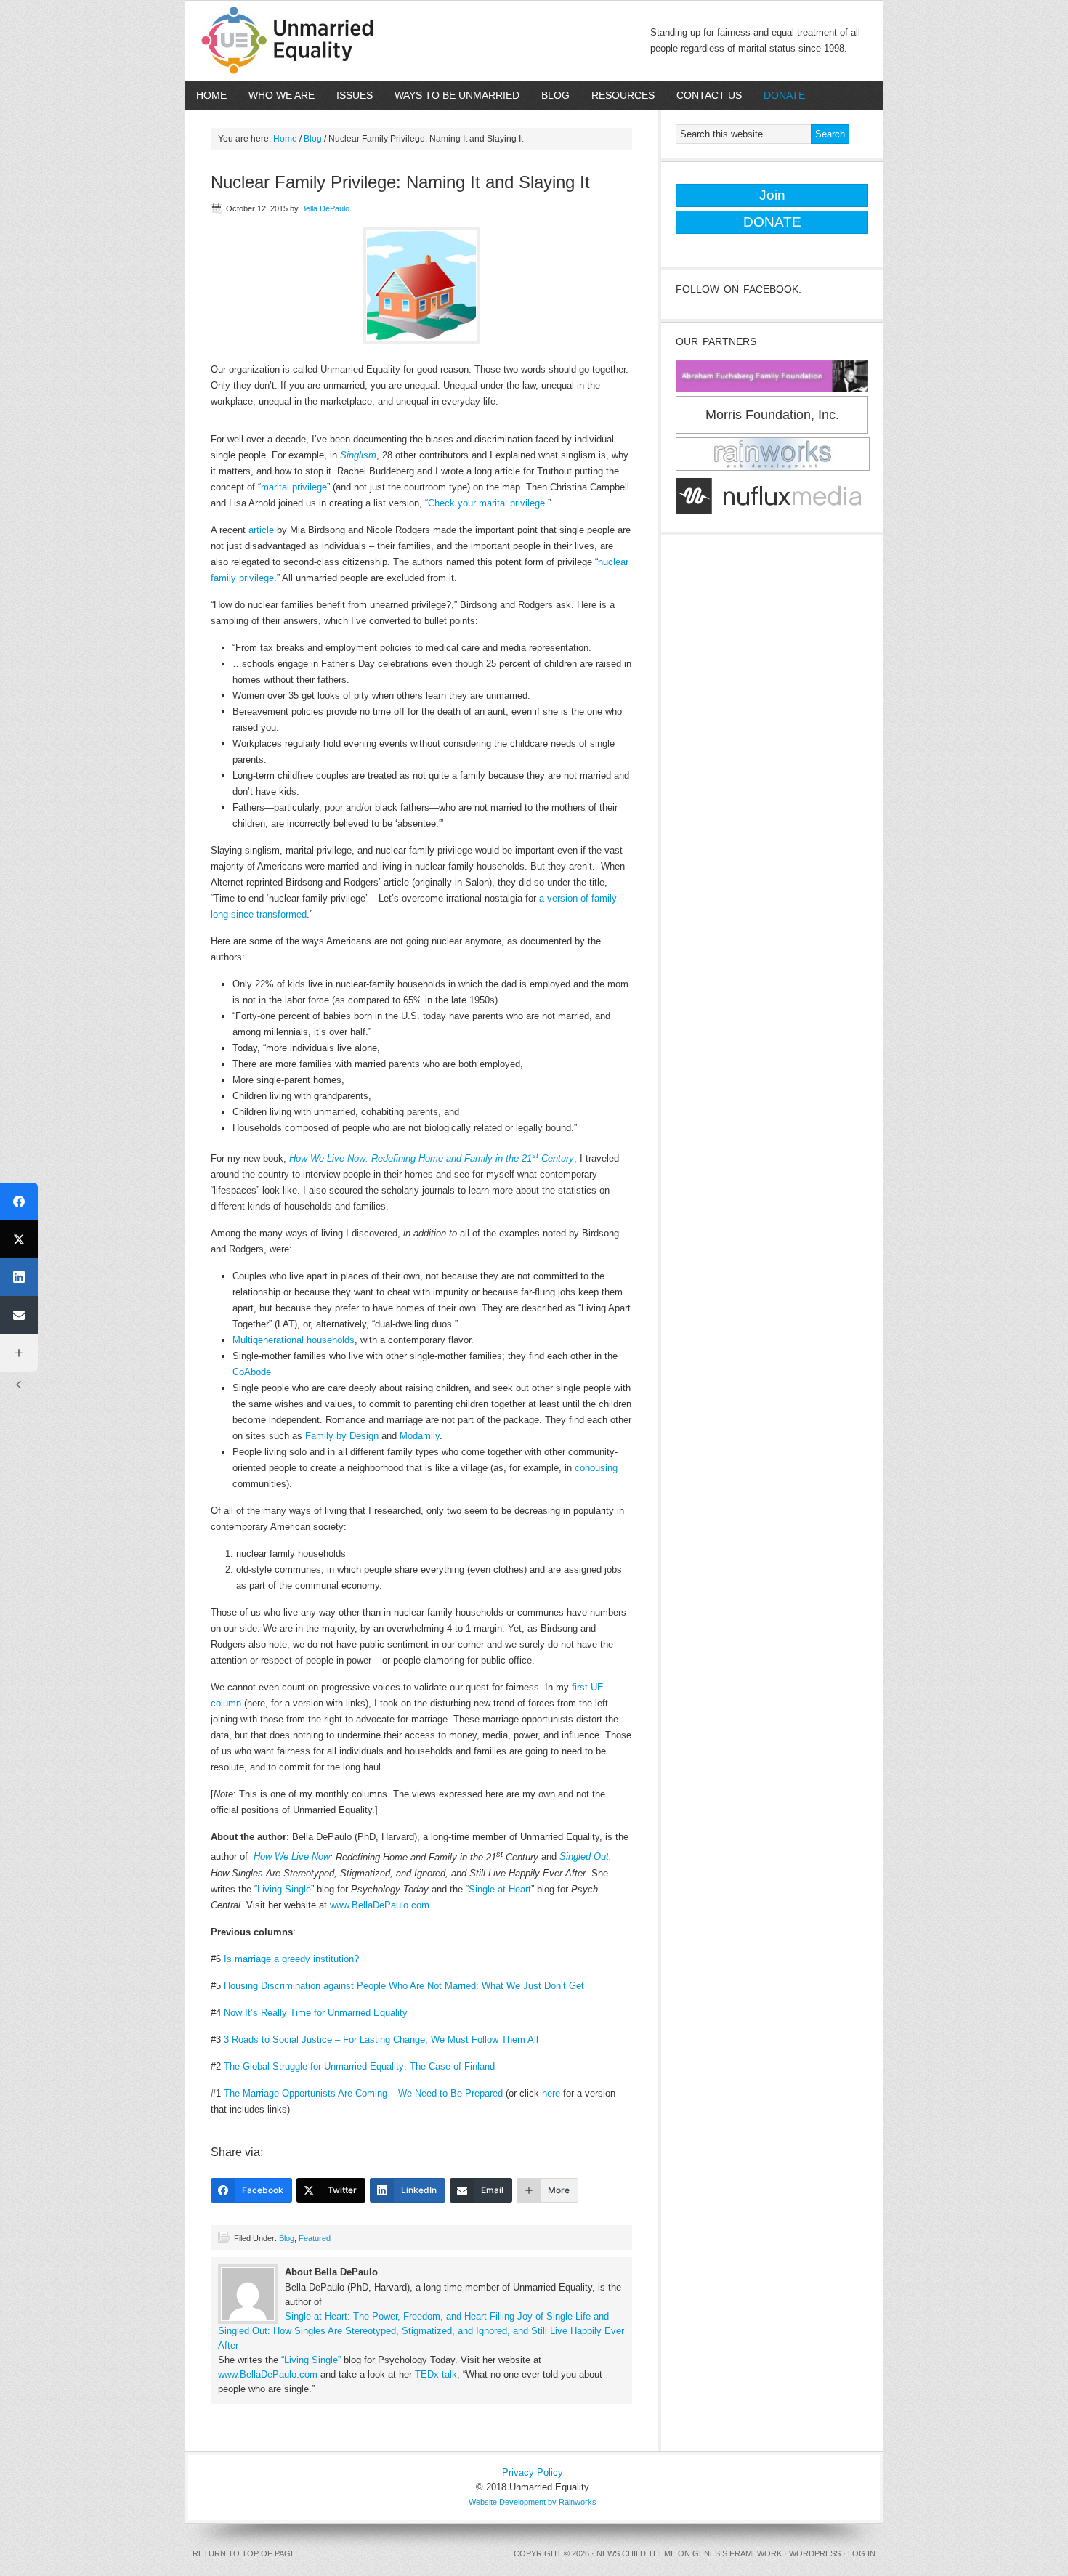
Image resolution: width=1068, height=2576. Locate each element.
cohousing (596, 1468)
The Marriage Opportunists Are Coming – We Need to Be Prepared (363, 2093)
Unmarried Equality (294, 41)
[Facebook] (19, 1202)
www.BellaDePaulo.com (380, 1905)
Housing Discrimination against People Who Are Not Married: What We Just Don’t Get (404, 1986)
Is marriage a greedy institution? (291, 1959)
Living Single (284, 1889)
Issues (349, 95)
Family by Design (342, 1436)
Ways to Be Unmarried (452, 95)
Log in (862, 2553)
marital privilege (294, 487)
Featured (315, 2238)
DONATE (772, 222)
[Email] (19, 1315)
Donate (779, 95)
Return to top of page (244, 2553)
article (261, 530)
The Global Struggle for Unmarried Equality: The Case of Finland (359, 2066)
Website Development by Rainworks (533, 2502)
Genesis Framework (737, 2553)
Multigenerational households (294, 1340)
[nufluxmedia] (769, 514)
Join (772, 195)
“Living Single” (311, 2360)
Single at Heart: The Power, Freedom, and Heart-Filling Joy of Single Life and (447, 2316)
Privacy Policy (533, 2472)
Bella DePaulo (325, 208)
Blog (555, 95)
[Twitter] (19, 1239)
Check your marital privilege (486, 503)
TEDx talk (436, 2374)
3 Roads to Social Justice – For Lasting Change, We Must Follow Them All (381, 2040)
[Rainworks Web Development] (773, 471)
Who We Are (276, 95)
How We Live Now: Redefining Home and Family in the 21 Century (432, 1158)
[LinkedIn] (19, 1277)
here (551, 2093)
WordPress (815, 2553)
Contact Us (704, 95)
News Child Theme (636, 2553)
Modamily (420, 1436)
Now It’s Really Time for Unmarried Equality (316, 2013)
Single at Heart (500, 1889)
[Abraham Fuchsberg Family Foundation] (772, 393)
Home (211, 95)
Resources (618, 95)
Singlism (358, 455)
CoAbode (252, 1372)
